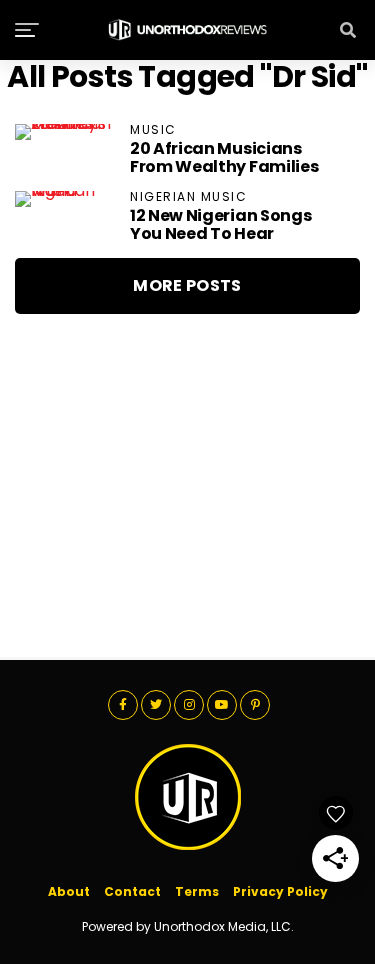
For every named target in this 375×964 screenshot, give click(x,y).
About (69, 891)
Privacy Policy (280, 891)
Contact (132, 891)
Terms (197, 891)
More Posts (187, 285)
